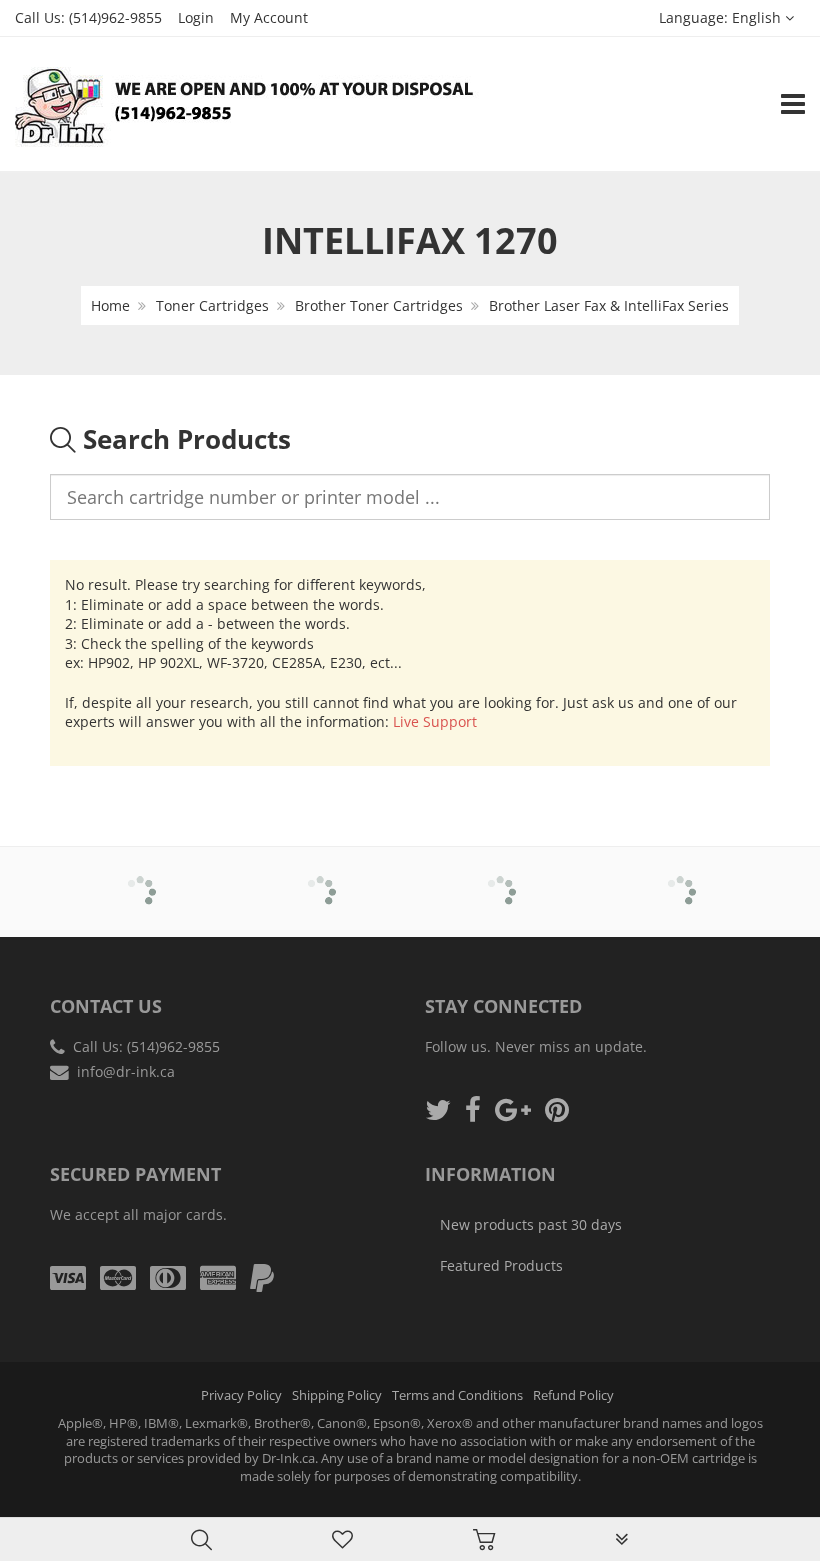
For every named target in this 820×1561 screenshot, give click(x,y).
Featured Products (501, 1265)
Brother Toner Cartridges (379, 305)
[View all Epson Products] (680, 878)
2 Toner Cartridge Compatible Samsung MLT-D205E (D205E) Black (203, 1509)
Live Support (435, 721)
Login (196, 17)
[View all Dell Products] (500, 878)
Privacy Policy (241, 1395)
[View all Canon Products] (320, 878)
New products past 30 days (531, 1224)
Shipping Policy (337, 1395)
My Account (269, 17)
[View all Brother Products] (140, 878)
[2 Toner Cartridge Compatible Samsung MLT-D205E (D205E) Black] (56, 1511)
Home (110, 305)
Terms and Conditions (457, 1395)
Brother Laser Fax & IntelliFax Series (609, 305)
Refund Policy (573, 1395)
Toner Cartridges (212, 305)
